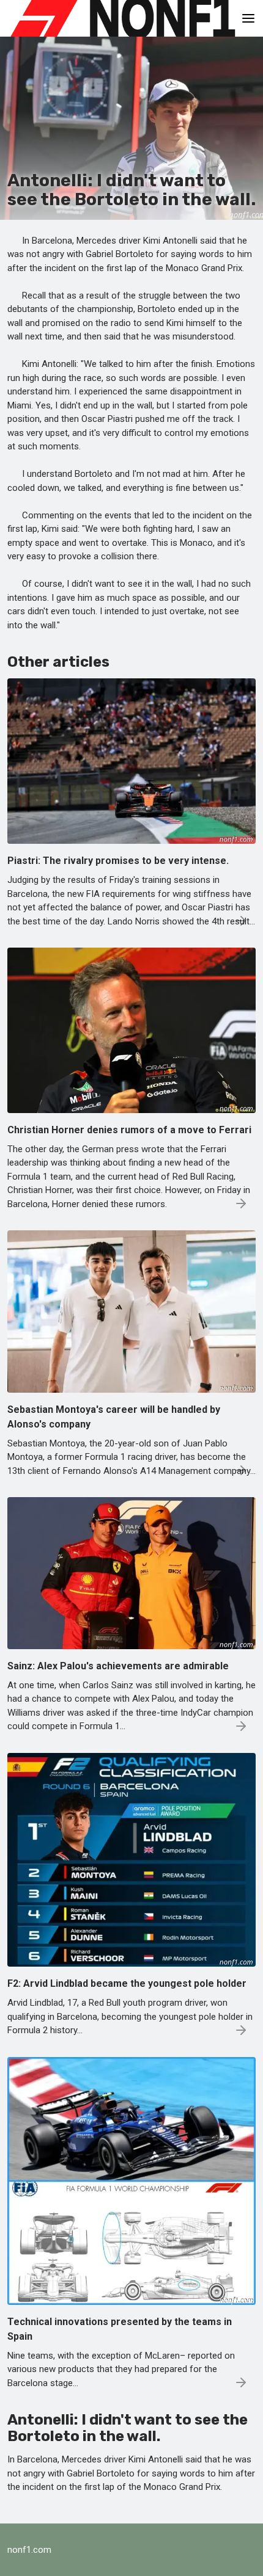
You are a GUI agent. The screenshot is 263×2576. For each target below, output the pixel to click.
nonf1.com (29, 2550)
